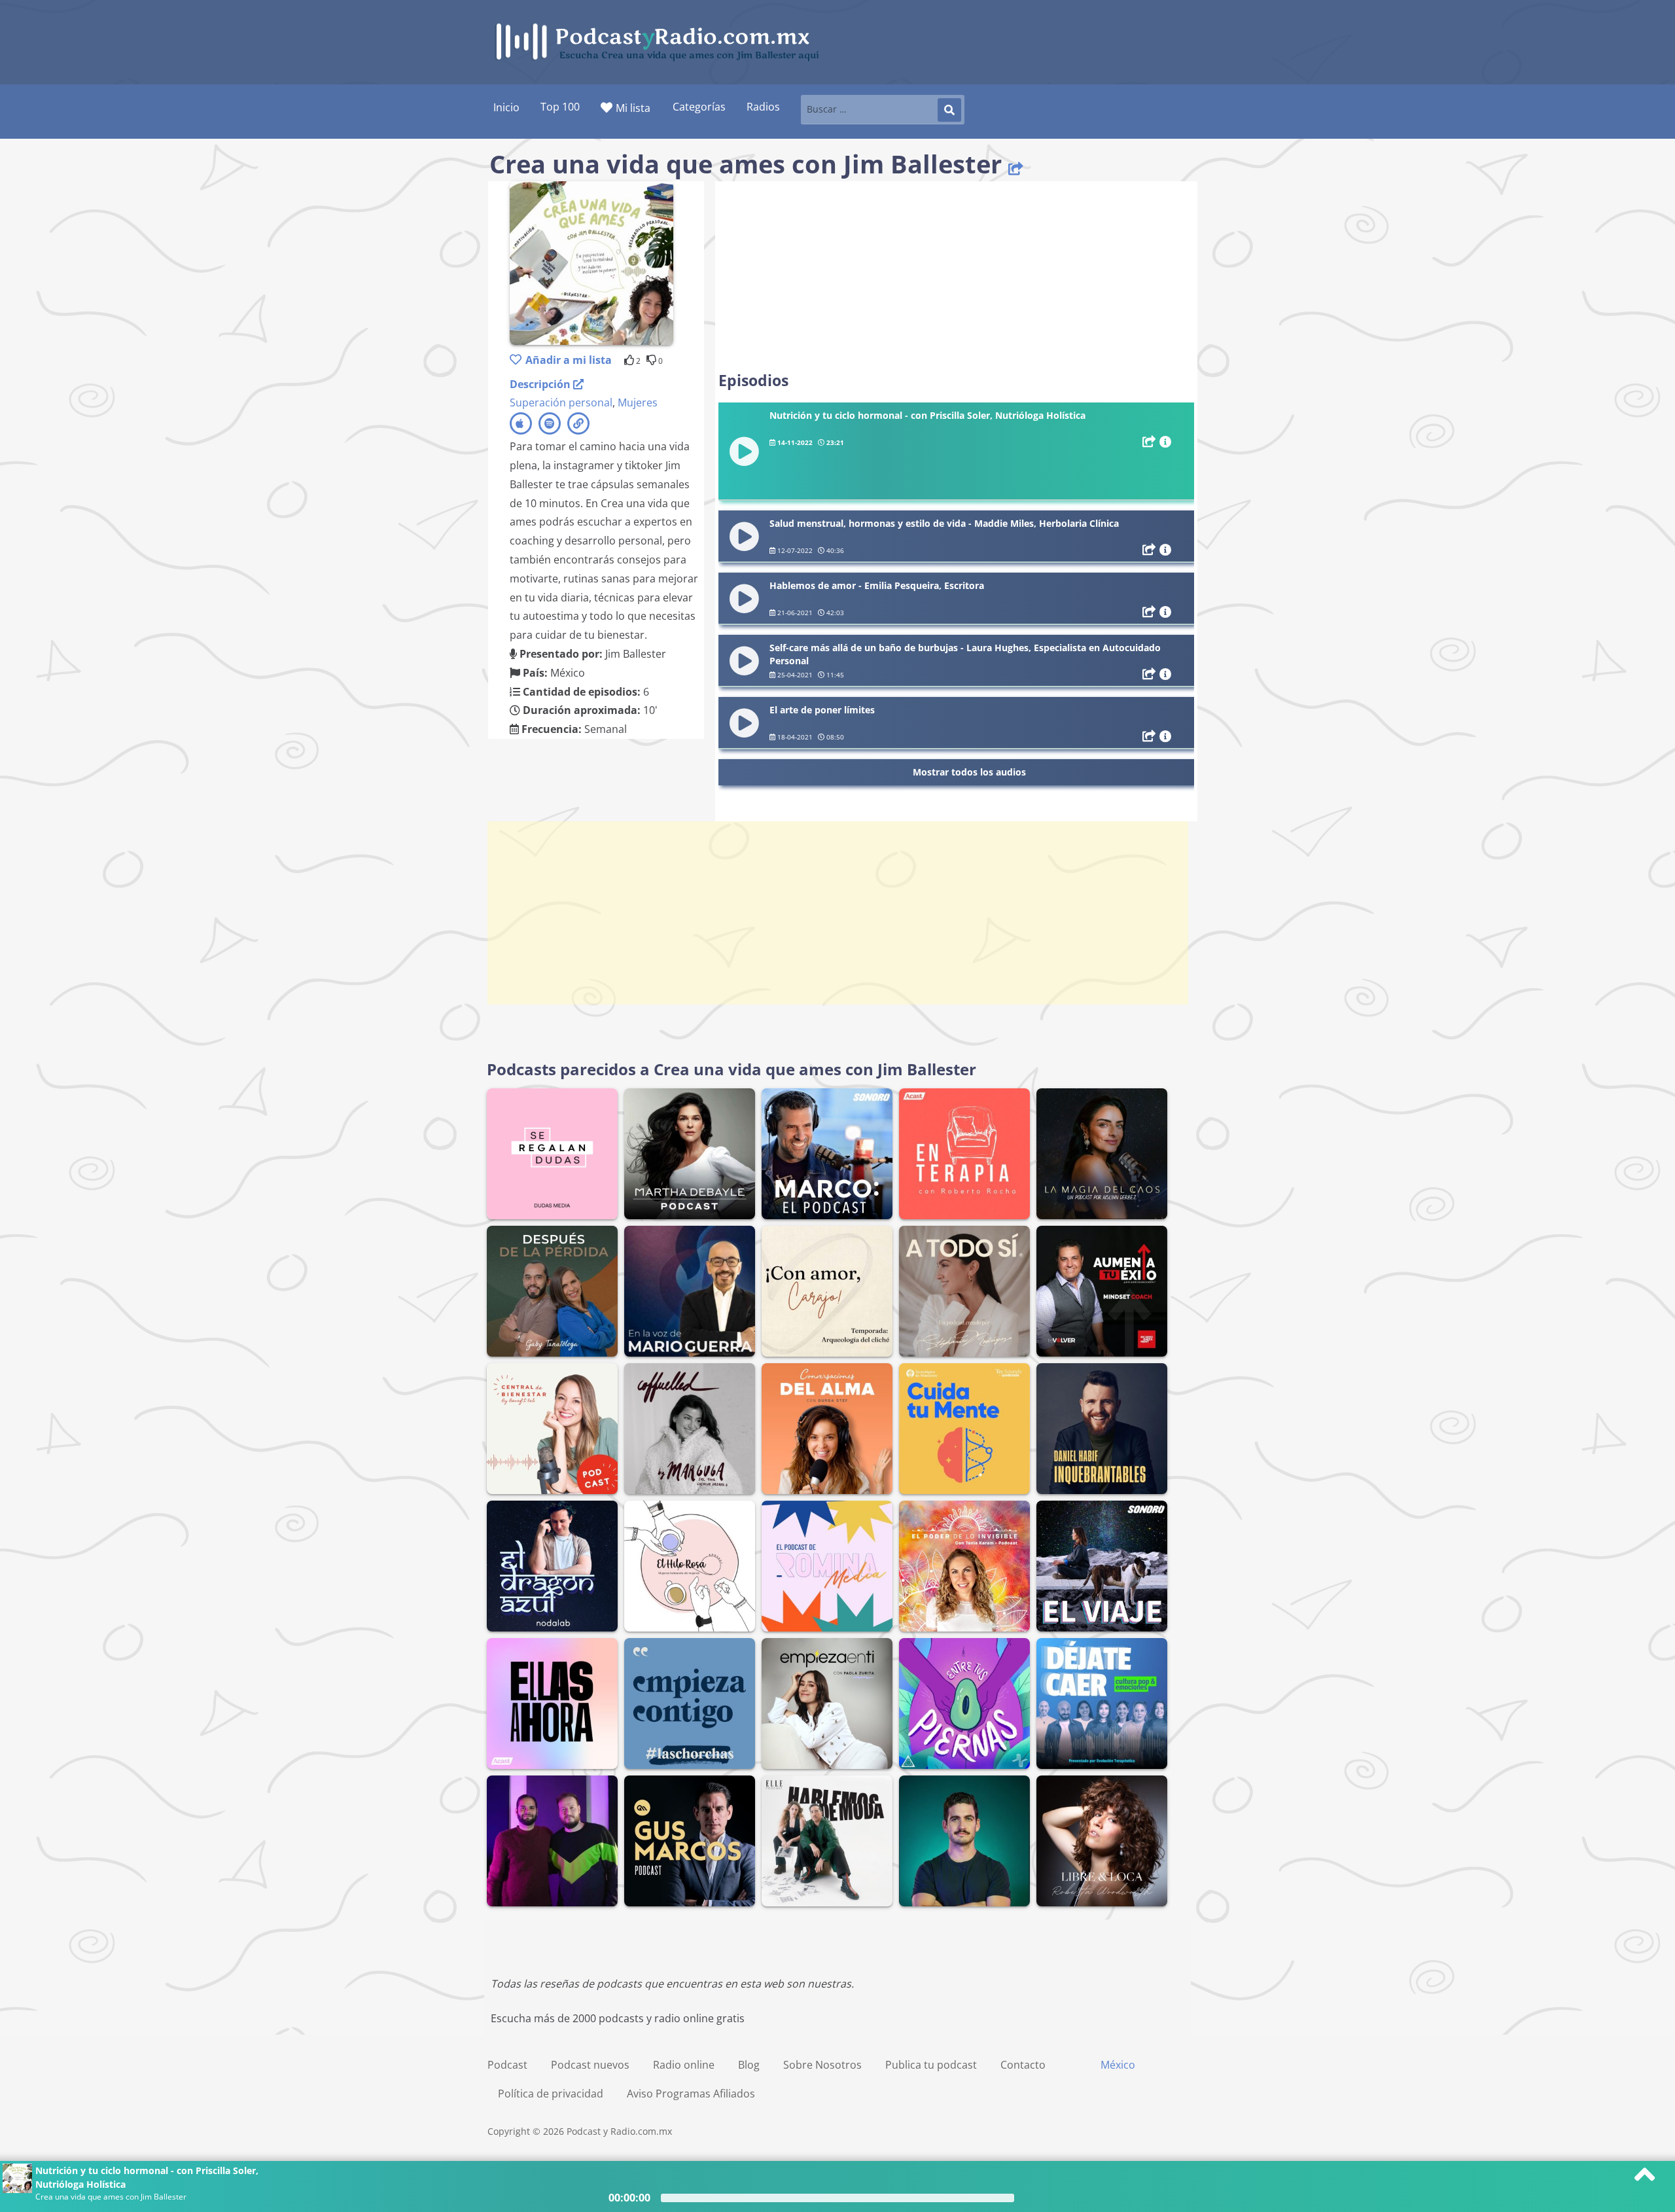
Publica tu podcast (931, 2065)
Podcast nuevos (590, 2065)
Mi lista (633, 108)
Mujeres (638, 402)
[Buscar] (949, 110)
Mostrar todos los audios (969, 772)
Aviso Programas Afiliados (691, 2094)
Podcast (507, 2065)
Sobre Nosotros (822, 2065)
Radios (763, 107)
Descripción (541, 384)
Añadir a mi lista (569, 360)
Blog (749, 2065)
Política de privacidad (551, 2094)
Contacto (1023, 2065)
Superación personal (561, 402)
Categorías (699, 107)
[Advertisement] (956, 276)
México (1118, 2065)
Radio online (684, 2065)
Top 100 (560, 107)
